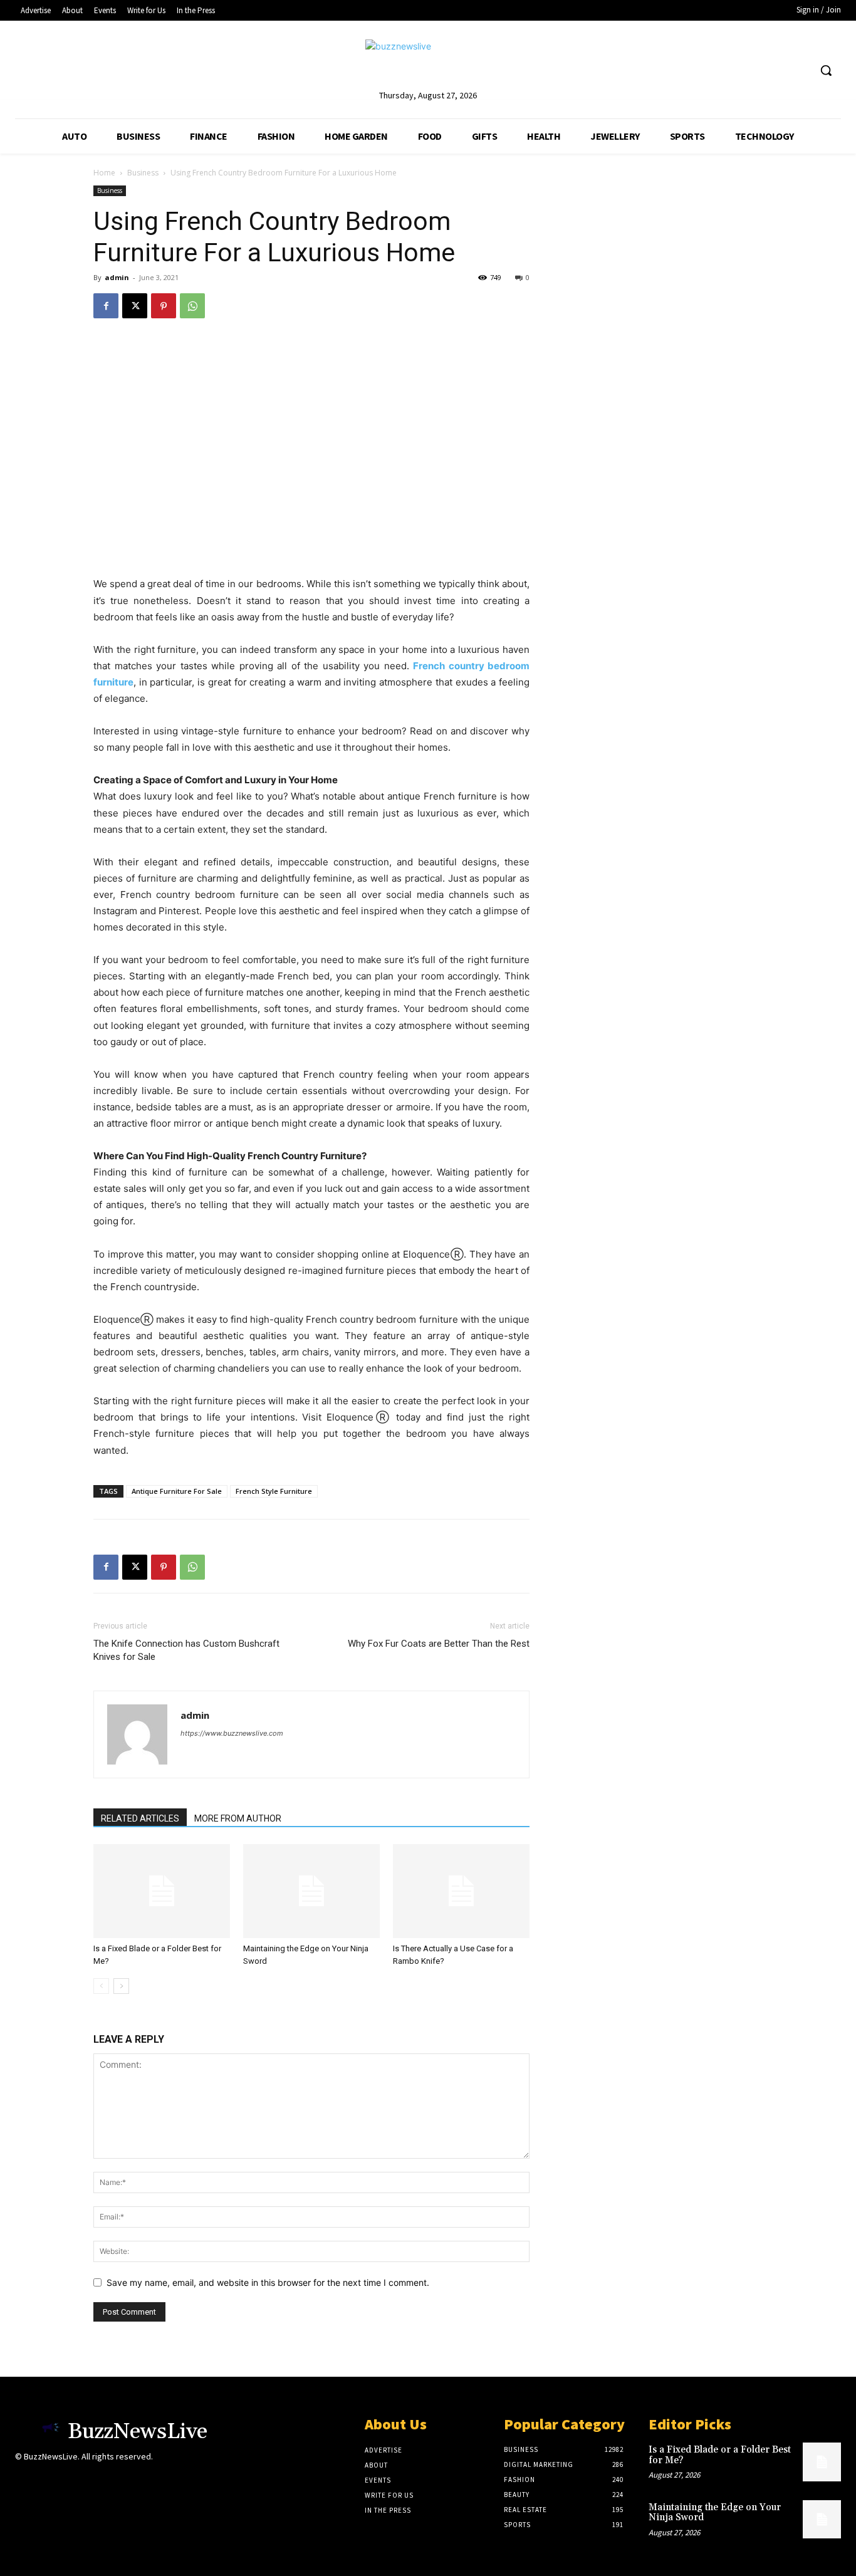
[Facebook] (106, 306)
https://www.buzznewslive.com (232, 1733)
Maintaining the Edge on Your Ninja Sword (715, 2513)
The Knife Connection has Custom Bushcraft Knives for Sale (186, 1650)
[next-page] (121, 1986)
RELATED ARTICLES (140, 1818)
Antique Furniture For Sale (177, 1491)
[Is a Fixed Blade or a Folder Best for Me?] (162, 1891)
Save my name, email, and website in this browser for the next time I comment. (268, 2282)
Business (143, 173)
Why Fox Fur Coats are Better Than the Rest (439, 1644)
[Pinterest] (164, 306)
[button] (826, 70)
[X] (135, 306)
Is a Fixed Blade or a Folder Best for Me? (720, 2455)
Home (104, 173)
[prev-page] (101, 1986)
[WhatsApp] (192, 306)
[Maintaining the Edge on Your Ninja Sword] (311, 1891)
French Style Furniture (274, 1491)
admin (117, 277)
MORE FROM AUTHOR (238, 1818)
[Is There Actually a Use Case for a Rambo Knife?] (461, 1891)
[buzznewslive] (428, 64)
